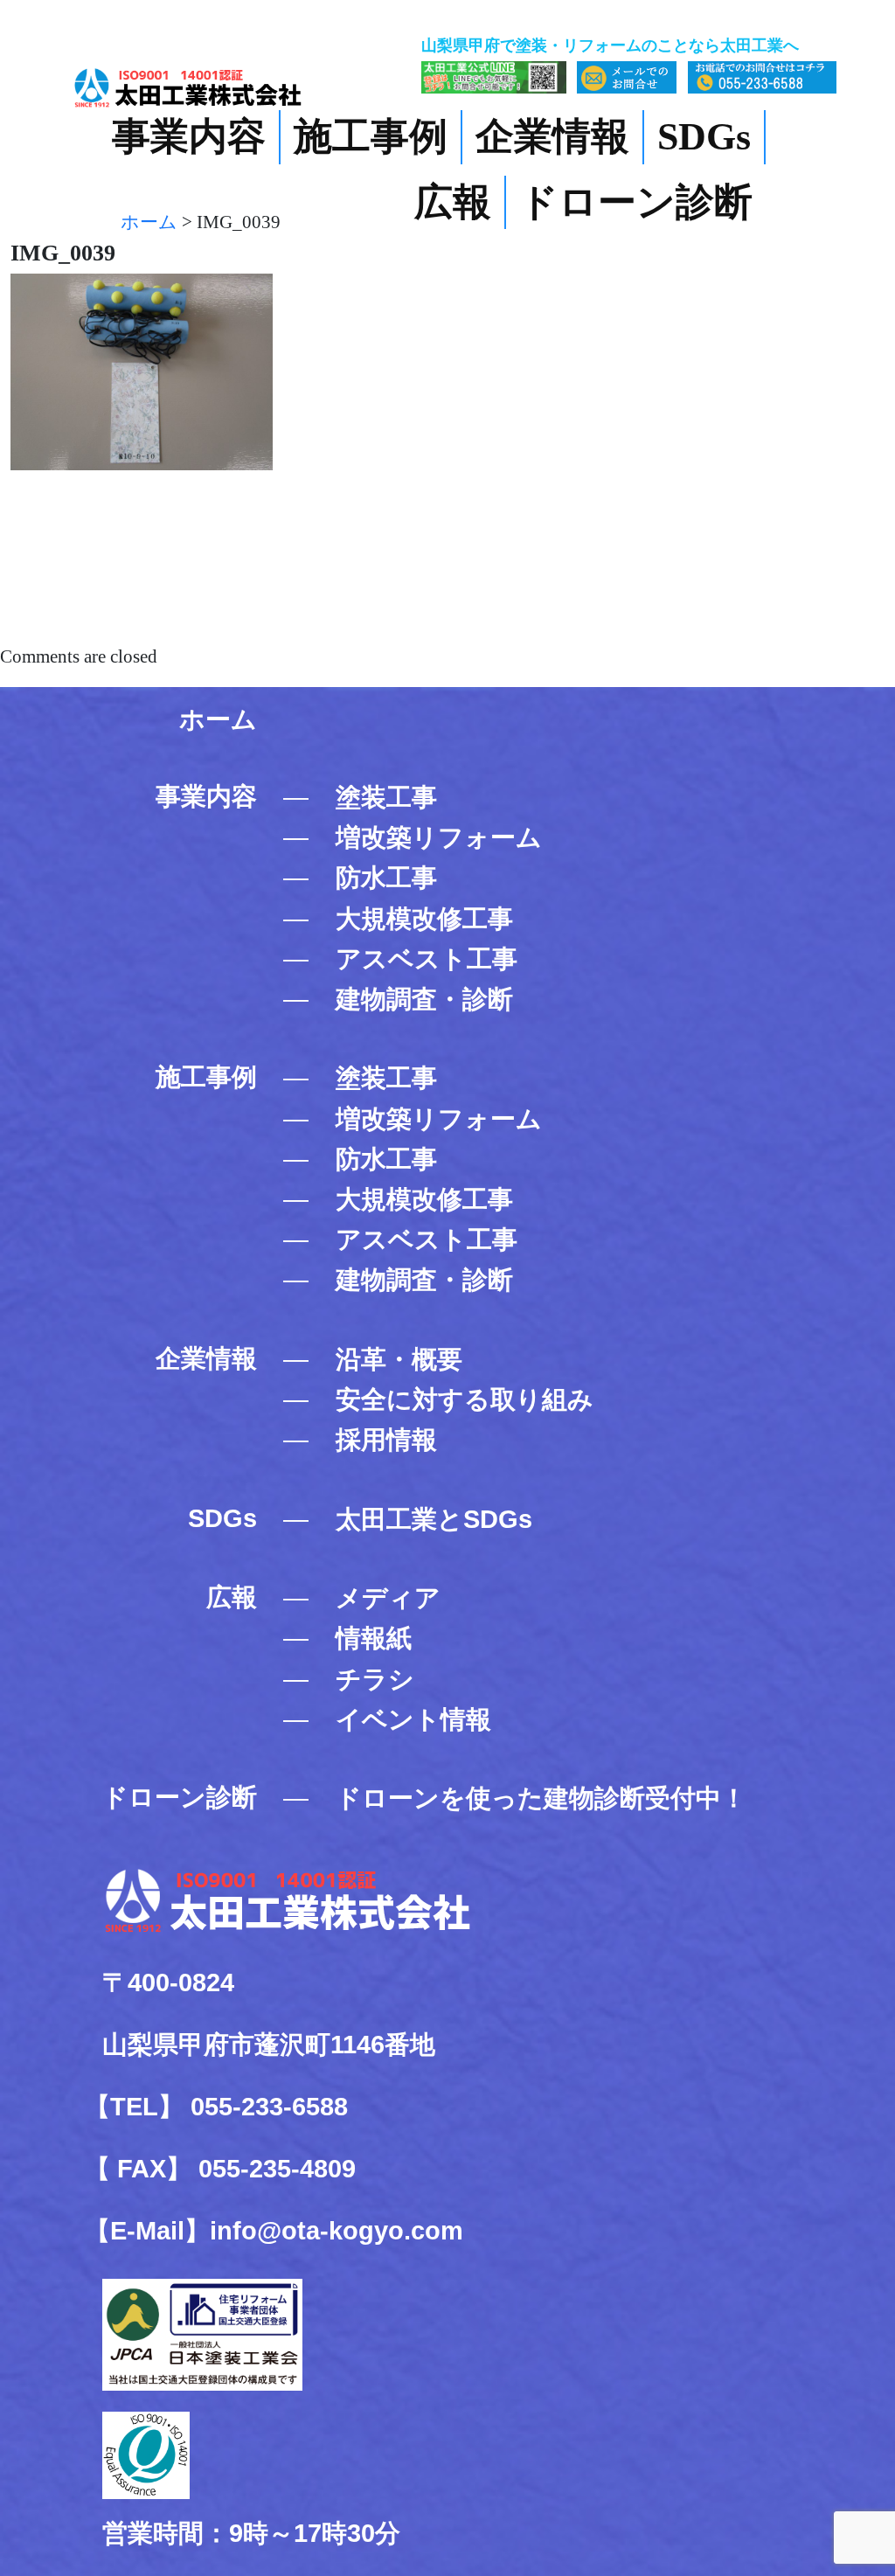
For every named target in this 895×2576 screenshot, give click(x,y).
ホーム (218, 719)
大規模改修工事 (424, 918)
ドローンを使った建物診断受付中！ (541, 1798)
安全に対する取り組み (465, 1399)
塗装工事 (386, 797)
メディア (388, 1597)
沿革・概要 (399, 1359)
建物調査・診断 (424, 999)
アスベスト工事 (427, 958)
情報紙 (374, 1638)
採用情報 (386, 1439)
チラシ (375, 1679)
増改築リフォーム (439, 837)
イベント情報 (413, 1719)
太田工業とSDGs (434, 1519)
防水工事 (386, 877)
